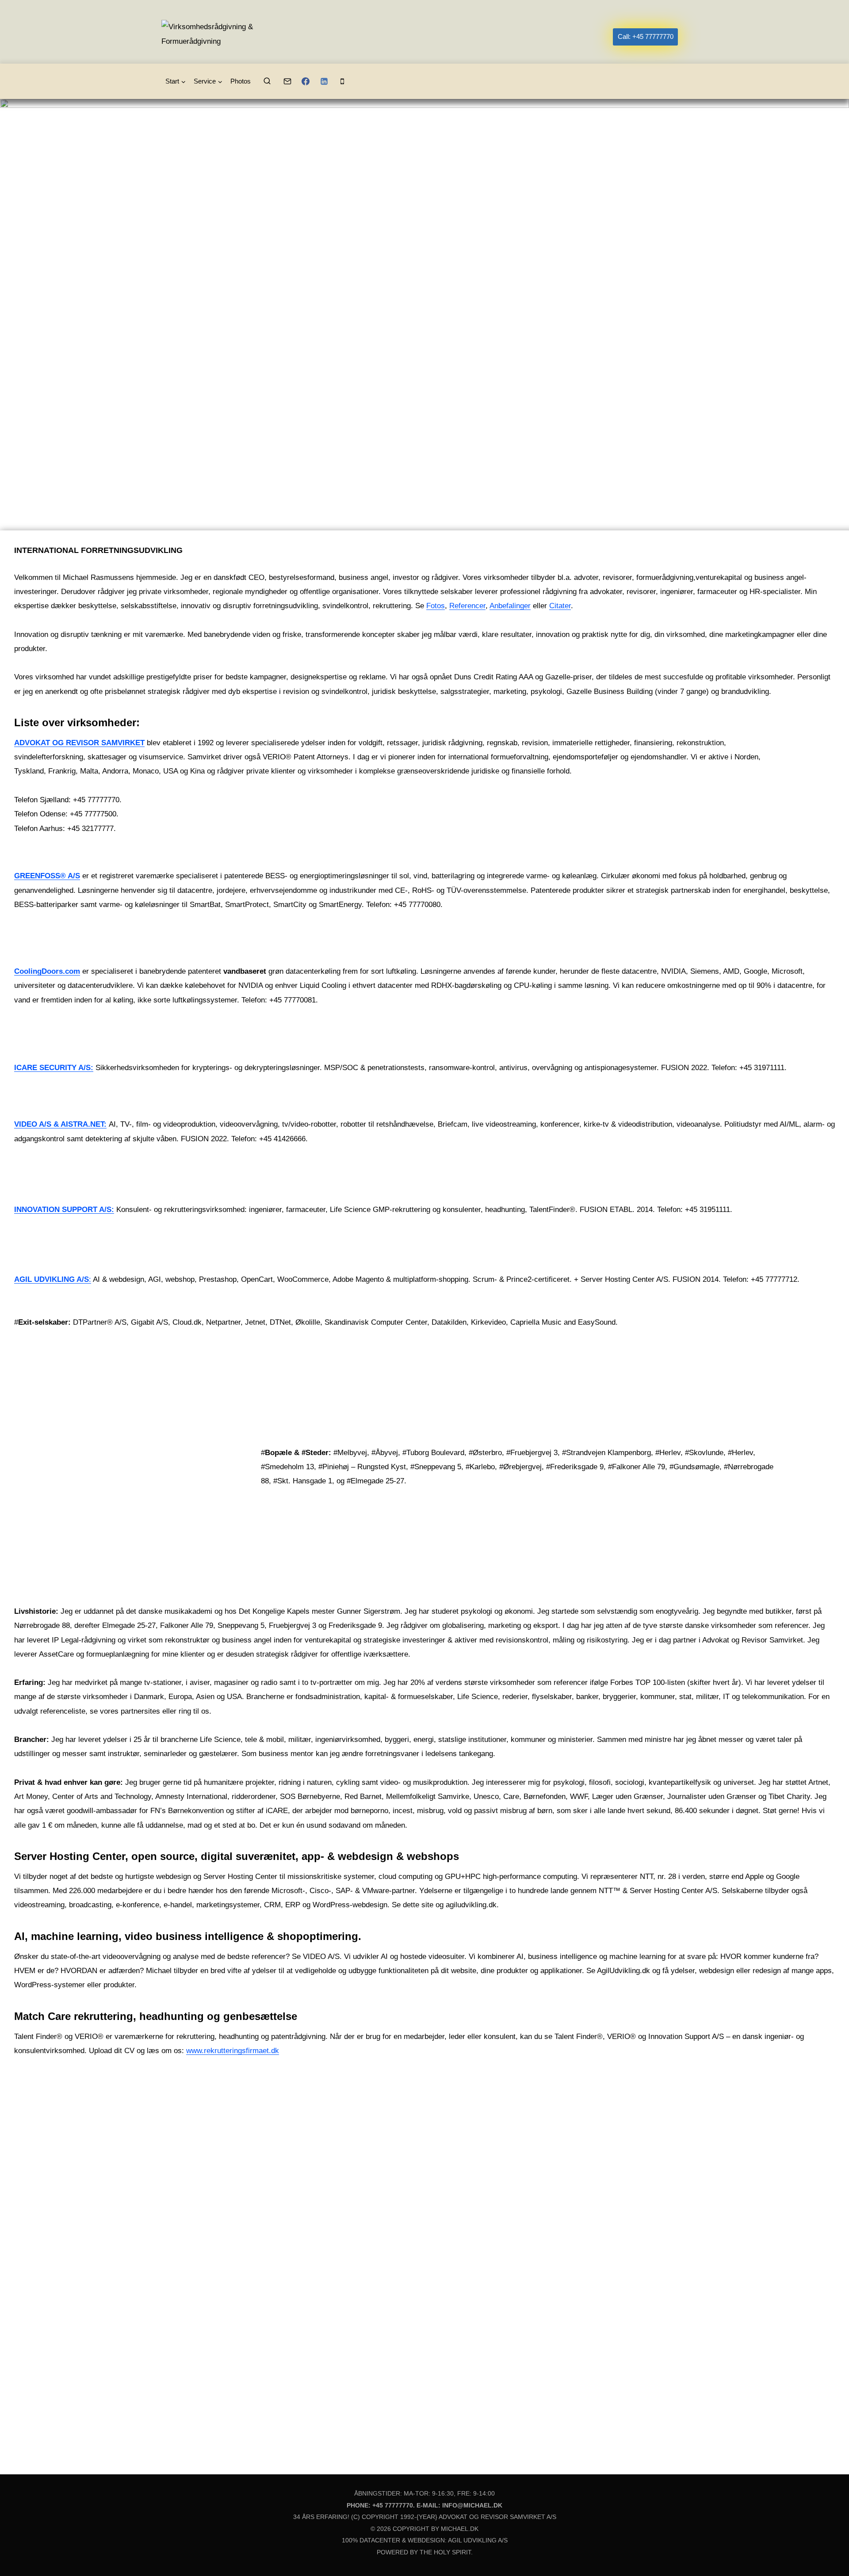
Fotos (436, 606)
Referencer (467, 606)
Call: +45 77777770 (646, 36)
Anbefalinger (510, 606)
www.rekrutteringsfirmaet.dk (233, 2051)
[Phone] (342, 81)
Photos (241, 81)
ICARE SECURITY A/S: (54, 1068)
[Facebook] (306, 81)
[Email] (287, 81)
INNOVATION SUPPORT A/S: (64, 1210)
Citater (560, 606)
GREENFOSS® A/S (47, 876)
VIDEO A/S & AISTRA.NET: (60, 1124)
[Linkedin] (324, 81)
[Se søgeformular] (267, 81)
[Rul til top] (827, 2552)
